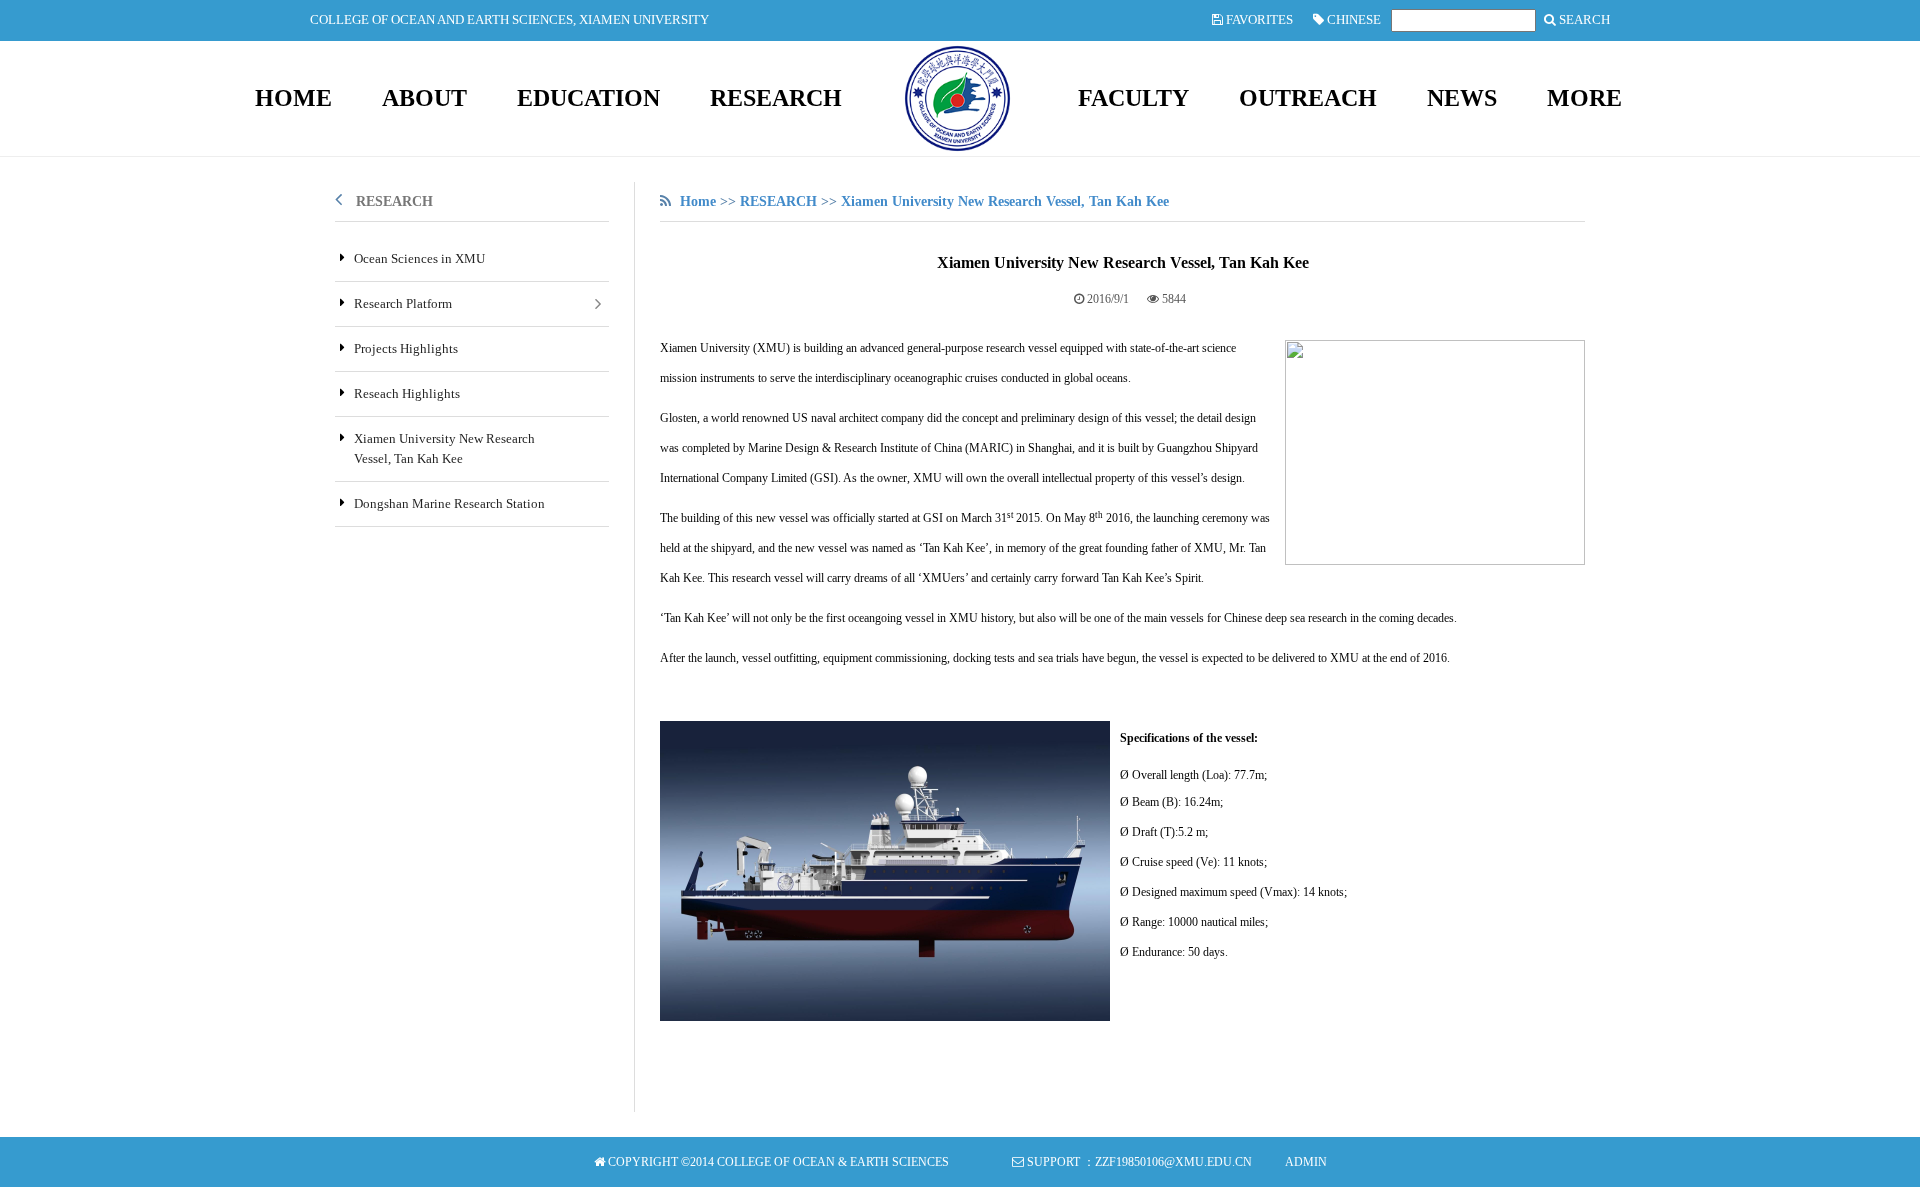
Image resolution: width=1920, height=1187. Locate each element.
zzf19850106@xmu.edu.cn (1173, 1162)
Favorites (1258, 19)
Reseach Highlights (407, 393)
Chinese (1352, 19)
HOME (293, 98)
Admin (1306, 1162)
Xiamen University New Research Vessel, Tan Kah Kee (1005, 201)
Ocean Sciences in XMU (419, 258)
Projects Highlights (406, 348)
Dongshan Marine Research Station (449, 503)
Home (698, 201)
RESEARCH (394, 201)
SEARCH (1583, 19)
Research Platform (403, 303)
